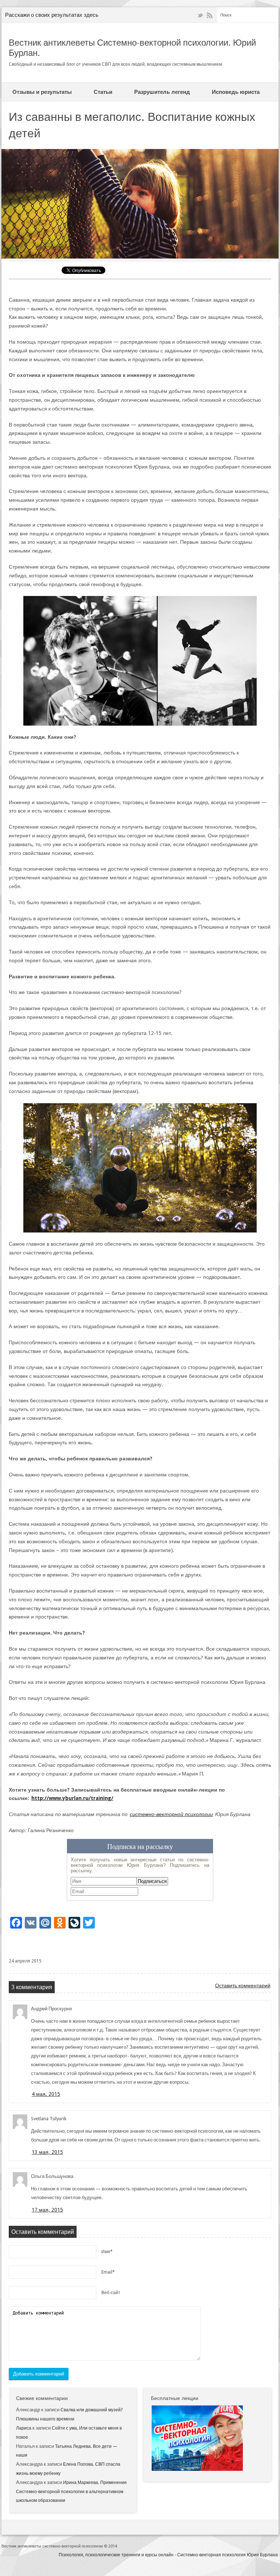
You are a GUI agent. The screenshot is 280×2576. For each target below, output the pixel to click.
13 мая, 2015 (47, 2152)
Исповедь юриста (236, 92)
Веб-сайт (111, 2293)
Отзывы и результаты (42, 92)
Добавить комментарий (39, 2374)
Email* (108, 2272)
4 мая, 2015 (46, 2094)
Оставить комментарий (243, 1985)
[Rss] (210, 16)
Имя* (107, 2252)
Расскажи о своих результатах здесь (52, 15)
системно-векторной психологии (171, 1814)
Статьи (103, 92)
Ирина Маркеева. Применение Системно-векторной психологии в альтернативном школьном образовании (71, 2492)
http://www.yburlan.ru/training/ (72, 1798)
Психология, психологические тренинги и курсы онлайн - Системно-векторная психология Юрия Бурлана (168, 2555)
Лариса (24, 2428)
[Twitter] (200, 16)
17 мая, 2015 (47, 2210)
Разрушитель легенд (162, 92)
